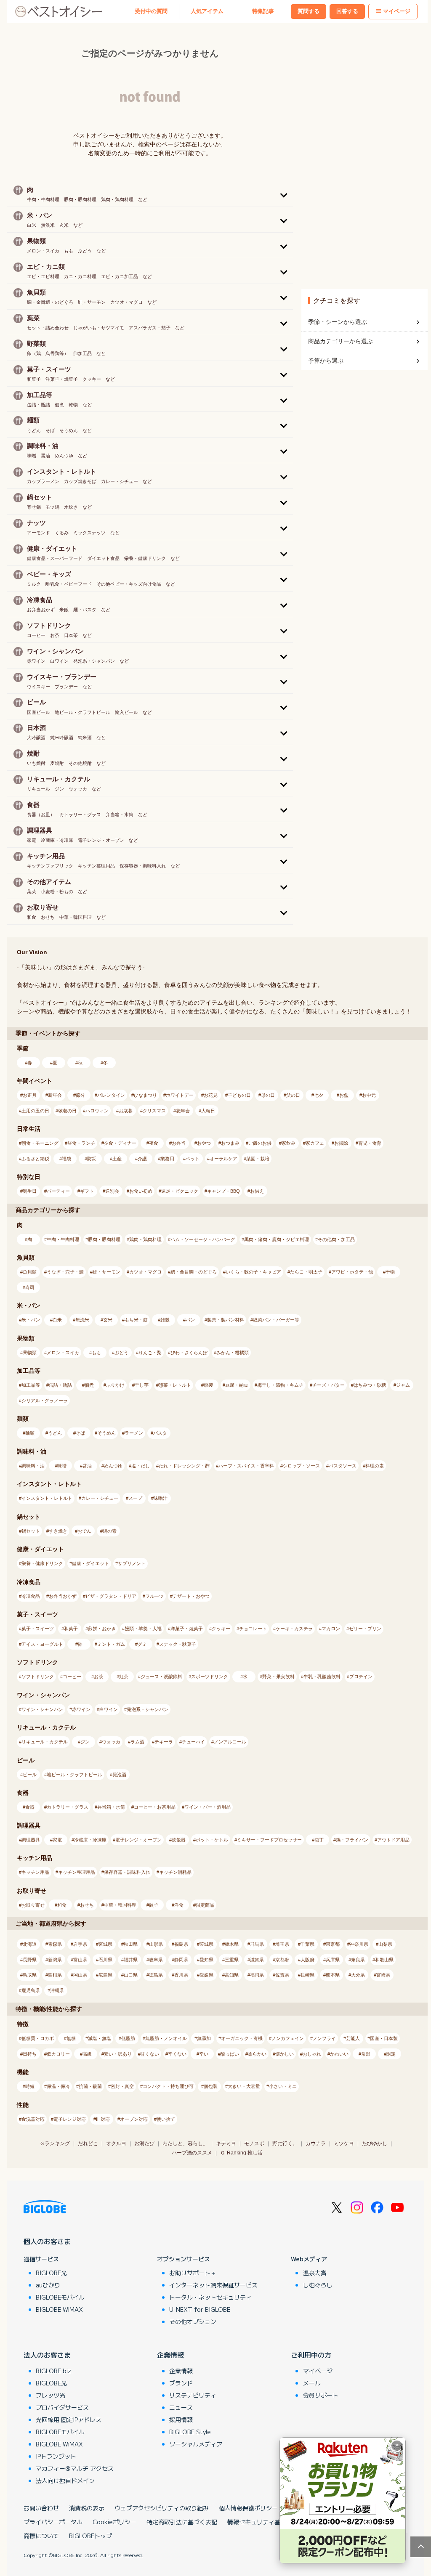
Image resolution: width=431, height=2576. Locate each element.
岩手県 (80, 1944)
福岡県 (257, 1975)
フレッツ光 (51, 2395)
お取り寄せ (33, 1905)
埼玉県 (282, 1944)
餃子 (154, 1905)
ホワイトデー (180, 1095)
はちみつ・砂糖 (370, 1385)
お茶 (98, 1677)
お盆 (344, 1095)
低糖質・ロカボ (38, 2038)
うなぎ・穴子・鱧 (65, 1272)
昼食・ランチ (81, 1143)
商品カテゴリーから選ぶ (341, 341)
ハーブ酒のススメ (192, 2153)
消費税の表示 (87, 2508)
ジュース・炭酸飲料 (161, 1677)
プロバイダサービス (62, 2407)
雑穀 (165, 1320)
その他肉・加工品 (336, 1239)
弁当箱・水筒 (111, 1807)
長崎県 (307, 1975)
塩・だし (141, 1466)
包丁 (319, 1840)
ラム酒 (137, 1742)
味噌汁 (161, 1498)
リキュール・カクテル (45, 1742)
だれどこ (88, 2144)
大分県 (358, 1975)
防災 (92, 1159)
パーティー (58, 1191)
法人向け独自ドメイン (65, 2480)
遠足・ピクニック (180, 1191)
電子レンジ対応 (70, 2119)
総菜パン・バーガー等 (276, 1320)
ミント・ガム (111, 1644)
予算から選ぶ (326, 361)
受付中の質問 (151, 11)
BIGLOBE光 (51, 2273)
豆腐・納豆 (237, 1385)
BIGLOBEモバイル (60, 2297)
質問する (309, 11)
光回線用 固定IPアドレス (69, 2419)
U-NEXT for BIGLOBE (200, 2309)
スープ (135, 1498)
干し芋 (142, 1385)
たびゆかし (375, 2144)
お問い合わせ (41, 2508)
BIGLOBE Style (190, 2432)
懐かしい (285, 2054)
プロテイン (361, 1677)
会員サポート (321, 2395)
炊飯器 (179, 1840)
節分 (80, 1095)
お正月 (30, 1095)
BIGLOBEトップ (90, 2536)
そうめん (106, 1433)
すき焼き (58, 1531)
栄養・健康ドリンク (42, 1563)
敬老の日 (67, 1111)
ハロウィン (97, 1111)
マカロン (331, 1629)
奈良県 (358, 1960)
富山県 (80, 1960)
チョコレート (253, 1629)
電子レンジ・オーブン (138, 1840)
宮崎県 (383, 1975)
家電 (57, 1840)
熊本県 (333, 1975)
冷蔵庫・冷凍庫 (90, 1840)
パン (190, 1320)
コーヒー (72, 1677)
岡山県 (80, 1975)
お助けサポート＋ (193, 2273)
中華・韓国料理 (120, 1905)
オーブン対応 (134, 2119)
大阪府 (307, 1960)
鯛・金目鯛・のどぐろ (194, 1272)
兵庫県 (333, 1960)
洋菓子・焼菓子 (187, 1629)
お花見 (211, 1095)
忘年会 (183, 1111)
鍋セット (31, 1531)
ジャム (403, 1385)
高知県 (232, 1975)
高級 (87, 2054)
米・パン (31, 1320)
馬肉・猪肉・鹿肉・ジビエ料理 (277, 1239)
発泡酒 (119, 1775)
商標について (41, 2536)
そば (80, 1433)
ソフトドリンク (38, 1677)
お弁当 (179, 1143)
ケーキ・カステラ (294, 1629)
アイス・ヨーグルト (42, 1644)
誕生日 (30, 1191)
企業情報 (170, 2355)
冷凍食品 (31, 1596)
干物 (390, 1272)
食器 (30, 1807)
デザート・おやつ (191, 1596)
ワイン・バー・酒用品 (208, 1807)
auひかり (48, 2285)
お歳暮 (126, 1111)
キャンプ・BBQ (223, 1191)
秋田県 (131, 1944)
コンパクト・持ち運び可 (168, 2086)
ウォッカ (111, 1742)
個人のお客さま (47, 2241)
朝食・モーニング (40, 1143)
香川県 (181, 1975)
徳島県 (156, 1975)
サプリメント (132, 1563)
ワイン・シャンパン (42, 1709)
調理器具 (31, 1840)
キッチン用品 (35, 1872)
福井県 (131, 1960)
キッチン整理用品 (77, 1872)
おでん (84, 1531)
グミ (142, 1644)
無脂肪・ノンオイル (166, 2038)
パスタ (160, 1433)
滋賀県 (257, 1960)
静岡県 (181, 1960)
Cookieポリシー (114, 2522)
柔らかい (257, 2054)
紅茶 (124, 1677)
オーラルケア (223, 1159)
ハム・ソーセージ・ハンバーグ (203, 1239)
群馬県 (257, 1944)
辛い (204, 2054)
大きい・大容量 (244, 2086)
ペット (193, 1159)
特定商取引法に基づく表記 (182, 2522)
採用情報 (181, 2419)
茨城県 (206, 1944)
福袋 (67, 1159)
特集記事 (263, 11)
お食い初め (141, 1191)
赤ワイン (81, 1709)
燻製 (208, 1385)
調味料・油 (33, 1466)
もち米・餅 (136, 1320)
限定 (391, 2054)
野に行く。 (285, 2144)
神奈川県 (359, 1944)
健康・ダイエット (90, 1563)
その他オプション (193, 2321)
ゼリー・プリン (365, 1629)
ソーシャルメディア (196, 2444)
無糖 (71, 2038)
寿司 (30, 1287)
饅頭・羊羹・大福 (143, 1629)
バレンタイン (111, 1095)
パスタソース (343, 1466)
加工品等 (31, 1385)
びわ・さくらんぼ (189, 1353)
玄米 (108, 1320)
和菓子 (71, 1629)
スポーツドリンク (210, 1677)
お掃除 (341, 1143)
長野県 (30, 1960)
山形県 (156, 1944)
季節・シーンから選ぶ (338, 322)
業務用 (167, 1159)
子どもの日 (239, 1095)
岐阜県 (156, 1960)
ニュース (181, 2407)
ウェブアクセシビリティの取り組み (162, 2508)
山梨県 (385, 1944)
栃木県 (232, 1944)
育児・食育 (370, 1143)
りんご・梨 (150, 1353)
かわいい (339, 2054)
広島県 (105, 1975)
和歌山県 (384, 1960)
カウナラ (316, 2144)
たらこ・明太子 (306, 1272)
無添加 (204, 2038)
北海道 (30, 1944)
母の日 (268, 1095)
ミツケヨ (344, 2144)
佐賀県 (282, 1975)
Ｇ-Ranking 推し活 (241, 2153)
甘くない (150, 2054)
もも (96, 1353)
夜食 (154, 1143)
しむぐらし (318, 2285)
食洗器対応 (33, 2119)
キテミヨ (226, 2144)
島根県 (55, 1975)
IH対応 (103, 2119)
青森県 (55, 1944)
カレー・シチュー (100, 1498)
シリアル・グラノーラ (45, 1401)
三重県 (232, 1960)
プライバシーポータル (53, 2522)
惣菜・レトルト (175, 1385)
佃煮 (89, 1385)
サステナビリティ (193, 2395)
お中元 (369, 1095)
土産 (117, 1159)
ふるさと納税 (35, 1159)
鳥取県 (30, 1975)
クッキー (221, 1629)
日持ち (30, 2054)
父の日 (293, 1095)
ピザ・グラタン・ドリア (111, 1596)
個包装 (211, 2086)
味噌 (62, 1466)
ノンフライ (324, 2038)
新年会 (55, 1095)
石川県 (105, 1960)
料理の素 (375, 1466)
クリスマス (154, 1111)
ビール (30, 1775)
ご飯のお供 (260, 1143)
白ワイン (109, 1709)
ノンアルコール (230, 1742)
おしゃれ (312, 2054)
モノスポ (254, 2144)
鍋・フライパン (352, 1840)
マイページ (397, 11)
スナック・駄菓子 (178, 1644)
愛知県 (206, 1960)
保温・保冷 (58, 2086)
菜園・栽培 (258, 1159)
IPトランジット (56, 2456)
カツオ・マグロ (145, 1272)
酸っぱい (230, 2054)
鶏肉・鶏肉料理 (145, 1239)
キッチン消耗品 (175, 1872)
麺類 (30, 1433)
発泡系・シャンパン (148, 1709)
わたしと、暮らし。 (185, 2144)
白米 (57, 1320)
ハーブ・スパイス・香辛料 (246, 1466)
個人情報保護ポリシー (248, 2508)
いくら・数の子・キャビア (253, 1272)
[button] (150, 194)
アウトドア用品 (393, 1840)
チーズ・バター (329, 1385)
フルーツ (154, 1596)
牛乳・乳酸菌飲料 (322, 1677)
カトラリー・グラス (68, 1807)
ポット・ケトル (212, 1840)
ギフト (87, 1191)
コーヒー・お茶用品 (155, 1807)
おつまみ (230, 1143)
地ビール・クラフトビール (74, 1775)
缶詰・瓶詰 (60, 1385)
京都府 (282, 1960)
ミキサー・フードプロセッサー (269, 1840)
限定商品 (205, 1905)
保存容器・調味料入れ (127, 1872)
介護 (142, 1159)
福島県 (181, 1944)
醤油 (87, 1466)
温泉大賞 (315, 2273)
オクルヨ (116, 2144)
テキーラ (164, 1742)
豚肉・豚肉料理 (104, 1239)
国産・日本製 (384, 2038)
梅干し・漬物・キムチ (280, 1385)
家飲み (289, 1143)
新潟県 (55, 1960)
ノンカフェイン (288, 2038)
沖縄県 (57, 1990)
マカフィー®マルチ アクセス (75, 2468)
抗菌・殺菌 (90, 2086)
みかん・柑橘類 (233, 1353)
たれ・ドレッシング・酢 (184, 1466)
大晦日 (208, 1111)
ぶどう (121, 1353)
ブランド (181, 2383)
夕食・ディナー (120, 1143)
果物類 (30, 1353)
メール (312, 2383)
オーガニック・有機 (242, 2038)
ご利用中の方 (311, 2355)
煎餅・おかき (102, 1629)
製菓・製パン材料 (226, 1320)
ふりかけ (115, 1385)
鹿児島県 (31, 1990)
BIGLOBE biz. (54, 2371)
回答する (347, 11)
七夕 (319, 1095)
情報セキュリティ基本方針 (263, 2522)
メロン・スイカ (63, 1353)
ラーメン (134, 1433)
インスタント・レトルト (47, 1498)
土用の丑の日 (35, 1111)
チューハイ (193, 1742)
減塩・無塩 (100, 2038)
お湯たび (144, 2144)
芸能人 (353, 2038)
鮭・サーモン (106, 1272)
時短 (30, 2086)
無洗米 (82, 1320)
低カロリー (58, 2054)
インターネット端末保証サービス (213, 2285)
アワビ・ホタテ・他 (352, 1272)
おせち (87, 1905)
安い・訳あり (118, 2054)
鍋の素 (110, 1531)
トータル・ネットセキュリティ (210, 2297)
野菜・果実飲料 (278, 1677)
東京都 (333, 1944)
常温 (366, 2054)
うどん (55, 1433)
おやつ (204, 1143)
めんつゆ (113, 1466)
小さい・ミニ (283, 2086)
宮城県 (105, 1944)
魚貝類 (30, 1272)
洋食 (179, 1905)
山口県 (131, 1975)
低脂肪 (128, 2038)
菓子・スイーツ (38, 1629)
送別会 (112, 1191)
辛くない (177, 2054)
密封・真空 (122, 2086)
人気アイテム (207, 11)
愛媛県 (206, 1975)
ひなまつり (145, 1095)
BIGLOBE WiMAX (59, 2309)
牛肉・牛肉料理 (63, 1239)
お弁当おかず (63, 1596)
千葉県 (307, 1944)
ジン (85, 1742)
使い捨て (166, 2119)
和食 (62, 1905)
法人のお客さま (47, 2355)
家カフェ (315, 1143)
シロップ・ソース (301, 1466)
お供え (257, 1191)
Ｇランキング (55, 2144)
